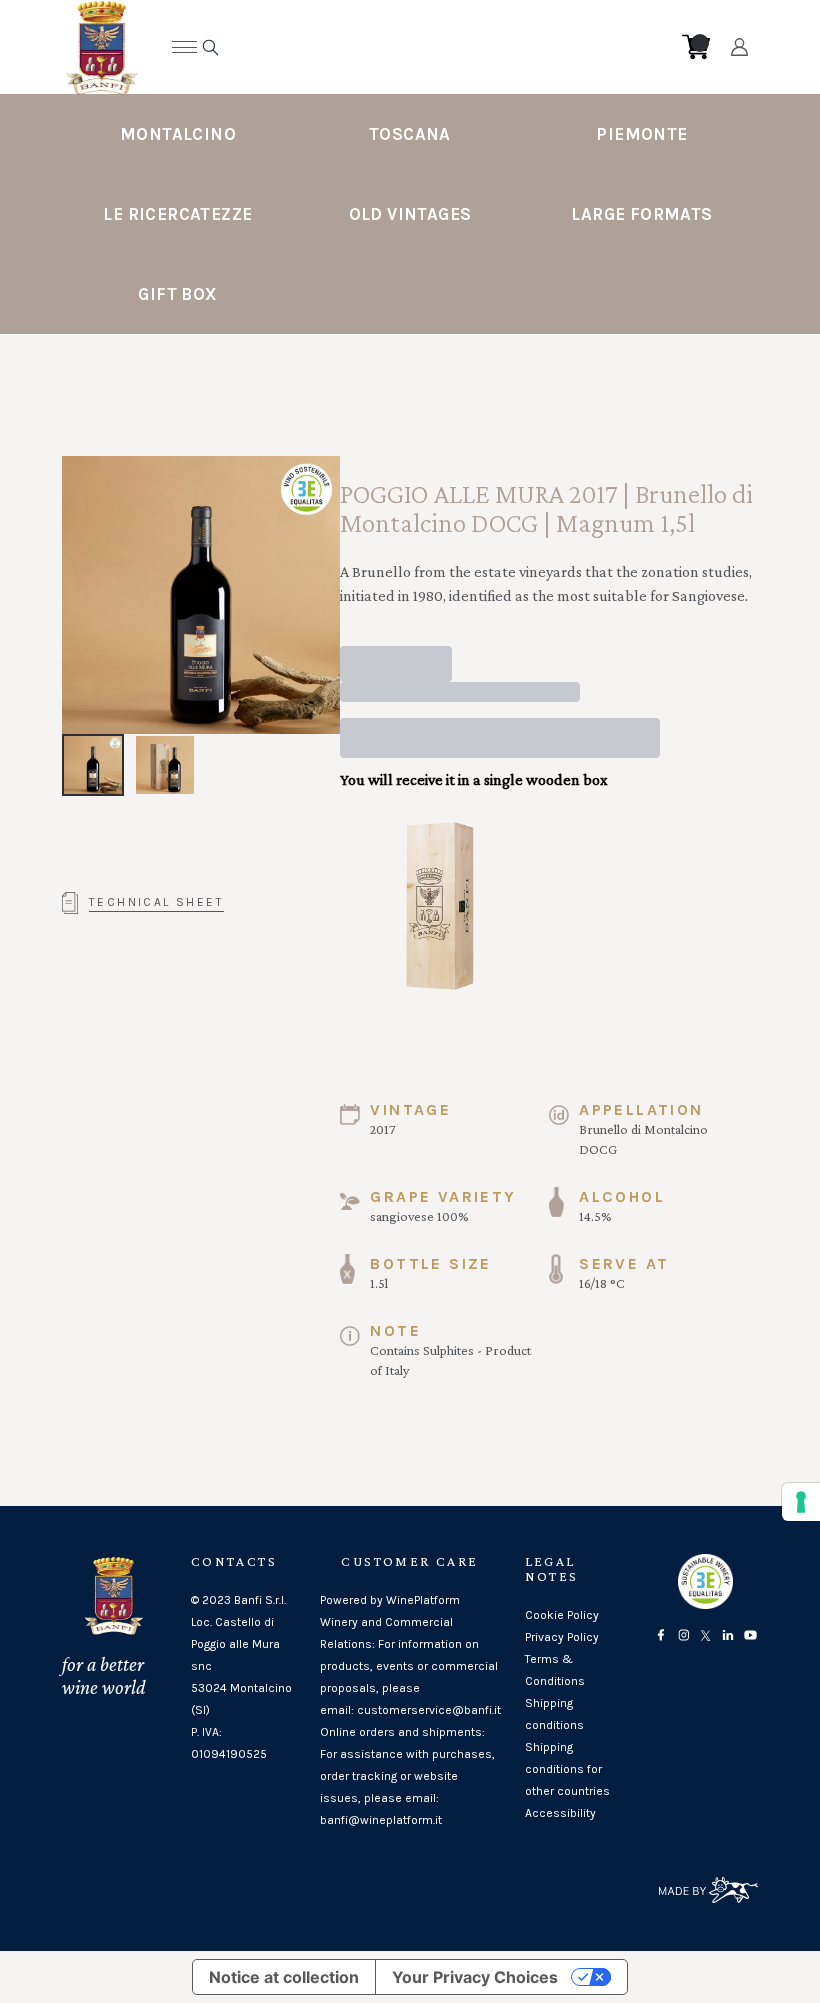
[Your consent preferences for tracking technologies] (801, 1502)
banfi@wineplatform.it (381, 1820)
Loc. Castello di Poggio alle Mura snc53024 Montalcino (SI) (241, 1666)
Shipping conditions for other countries (567, 1769)
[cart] (696, 47)
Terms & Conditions (555, 1670)
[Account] (739, 47)
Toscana (410, 134)
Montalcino (178, 134)
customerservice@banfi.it (429, 1710)
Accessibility (560, 1813)
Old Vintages (410, 214)
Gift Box (177, 294)
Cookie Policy (562, 1615)
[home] (395, 47)
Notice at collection (284, 1977)
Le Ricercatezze (177, 214)
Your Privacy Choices (475, 1977)
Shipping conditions (554, 1714)
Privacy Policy (562, 1637)
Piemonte (641, 134)
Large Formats (641, 214)
